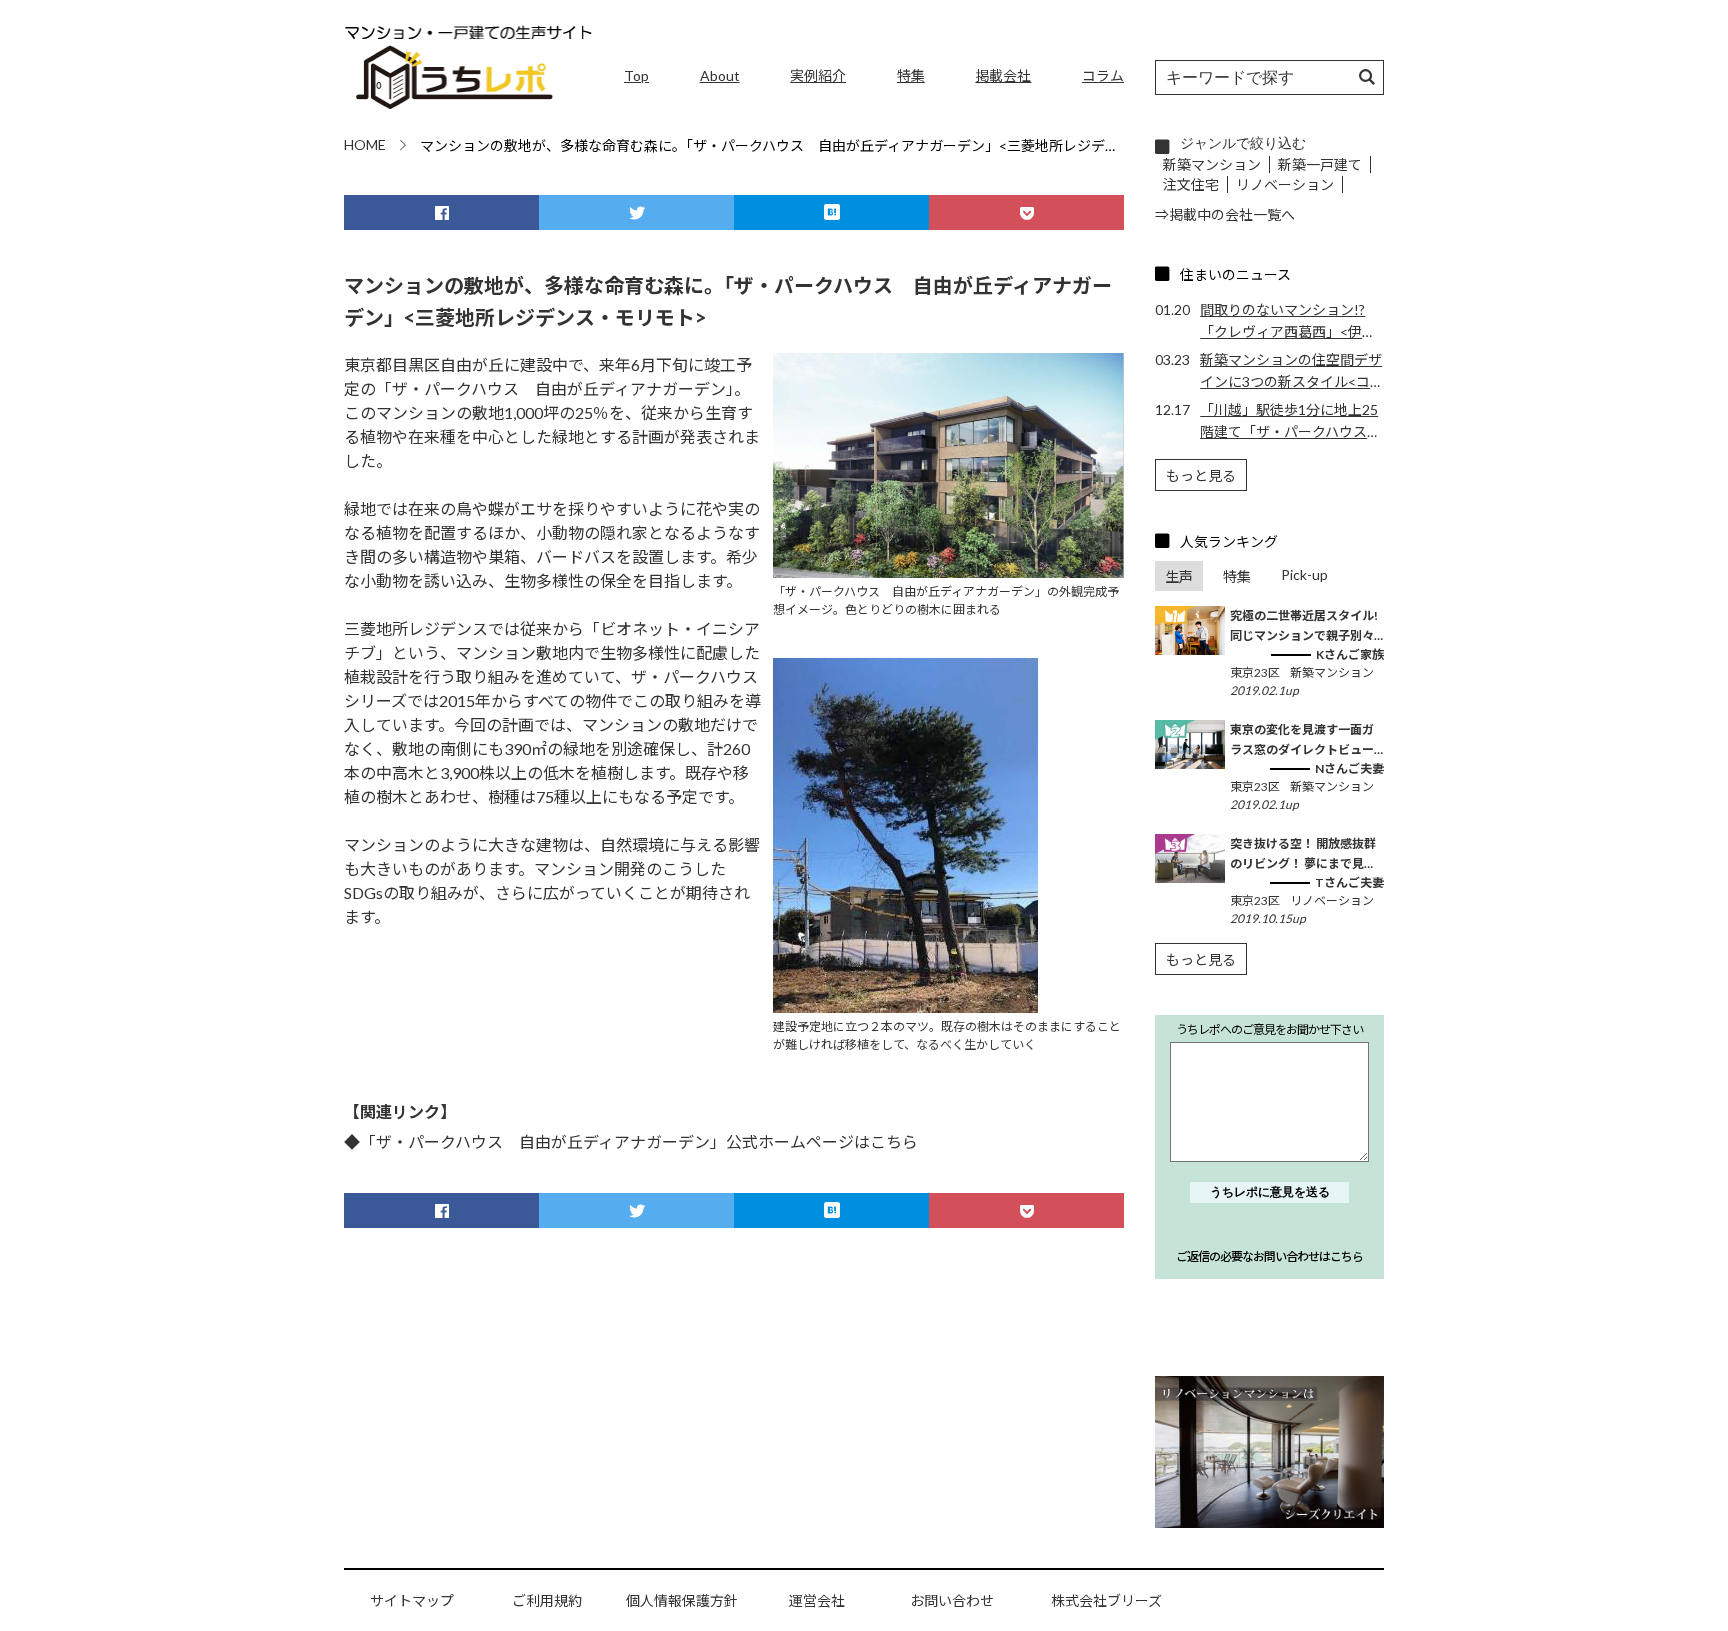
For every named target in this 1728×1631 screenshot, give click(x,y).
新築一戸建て (1320, 164)
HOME (365, 144)
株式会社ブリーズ (1106, 1600)
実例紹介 (818, 75)
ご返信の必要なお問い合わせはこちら (1269, 1256)
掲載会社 (1003, 75)
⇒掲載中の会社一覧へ (1225, 214)
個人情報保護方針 (682, 1600)
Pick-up (1304, 574)
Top (636, 75)
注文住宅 (1191, 184)
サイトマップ (412, 1600)
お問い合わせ (952, 1600)
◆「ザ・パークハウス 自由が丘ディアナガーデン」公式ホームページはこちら (631, 1141)
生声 (1179, 576)
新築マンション (1212, 164)
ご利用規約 (547, 1600)
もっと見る (1201, 475)
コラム (1103, 75)
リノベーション (1285, 184)
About (720, 75)
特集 (911, 75)
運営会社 (817, 1600)
